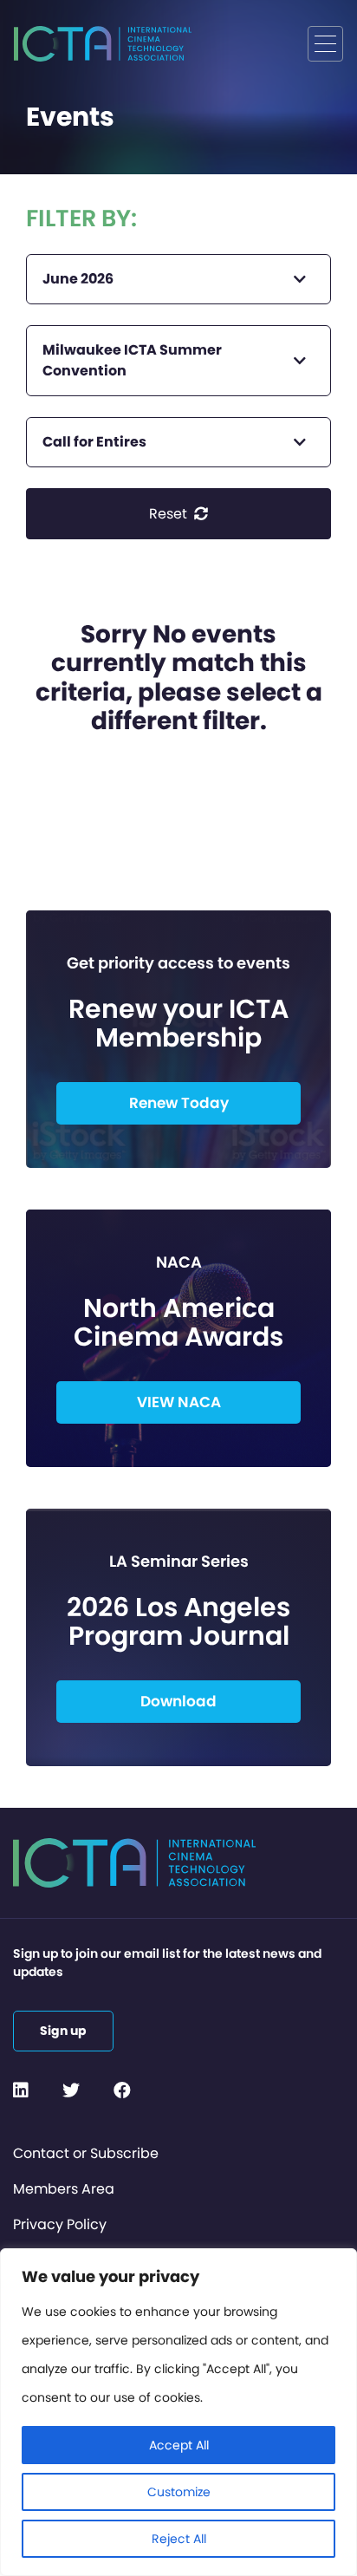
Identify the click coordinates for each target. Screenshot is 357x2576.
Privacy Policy (60, 2224)
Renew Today (179, 1103)
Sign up (63, 2031)
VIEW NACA (179, 1402)
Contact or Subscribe (86, 2153)
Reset (170, 514)
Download (178, 1701)
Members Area (64, 2189)
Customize (179, 2492)
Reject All (179, 2539)
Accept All (179, 2445)
